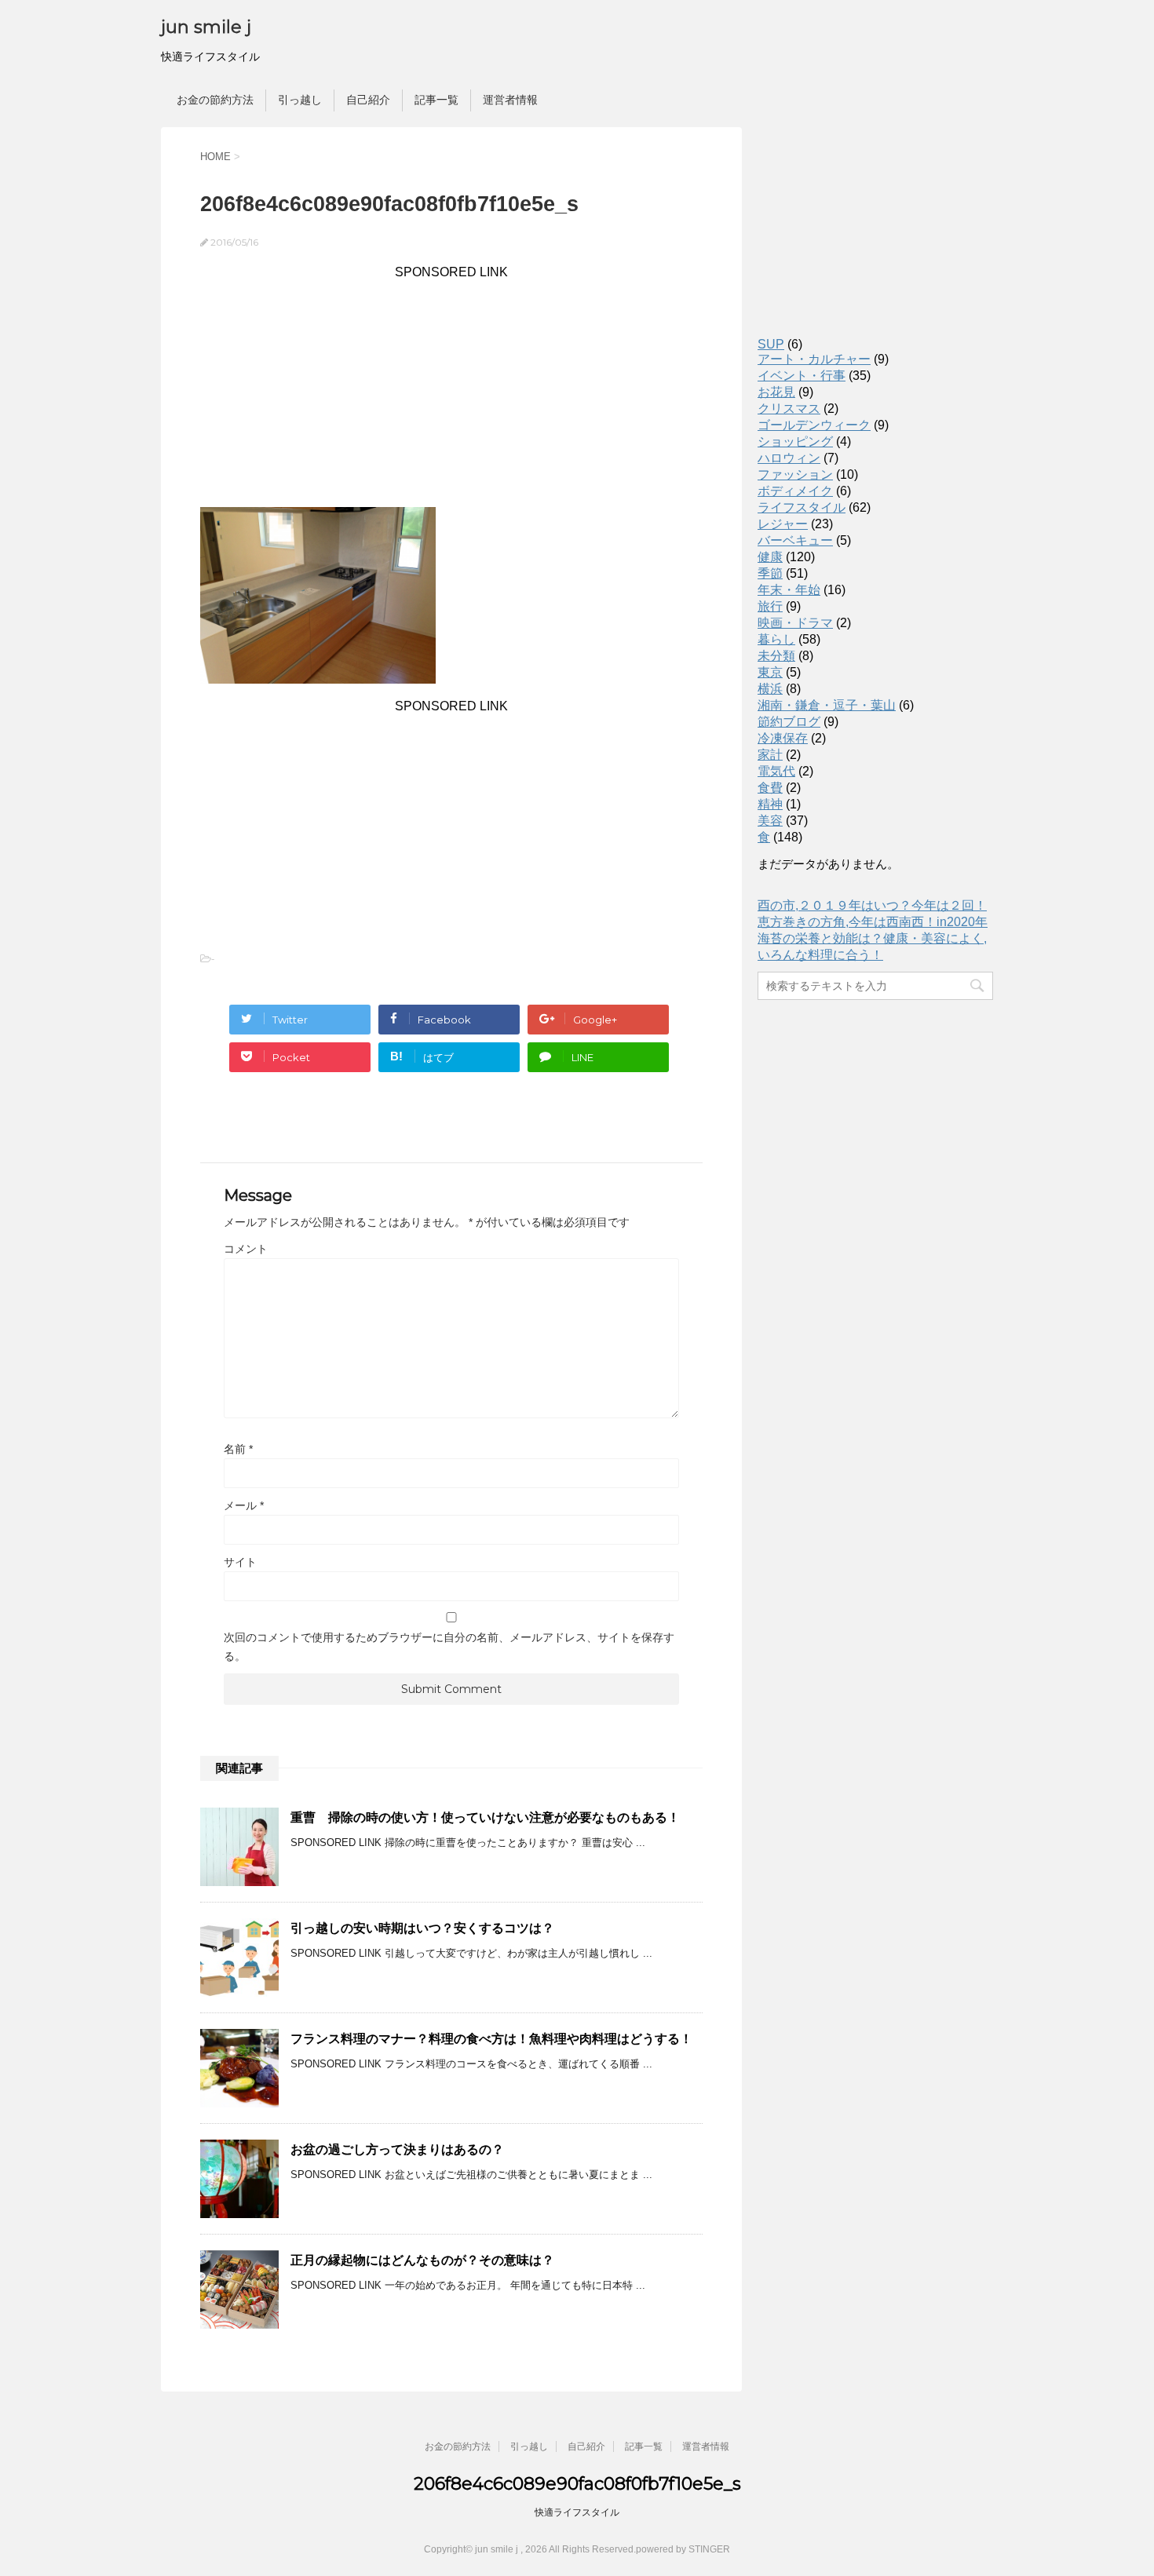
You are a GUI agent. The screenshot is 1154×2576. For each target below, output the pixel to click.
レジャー (783, 524)
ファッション (795, 474)
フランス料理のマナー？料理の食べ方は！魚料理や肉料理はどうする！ (491, 2039)
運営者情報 (510, 100)
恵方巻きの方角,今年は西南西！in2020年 (873, 922)
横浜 (770, 689)
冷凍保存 (783, 738)
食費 (770, 788)
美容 (770, 821)
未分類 (776, 656)
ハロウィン (789, 458)
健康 (770, 557)
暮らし (776, 639)
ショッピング (795, 441)
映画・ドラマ (795, 623)
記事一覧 (436, 100)
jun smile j (206, 27)
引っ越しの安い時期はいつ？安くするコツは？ (422, 1928)
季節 (770, 573)
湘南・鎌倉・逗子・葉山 (827, 705)
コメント (246, 1249)
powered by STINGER (683, 2549)
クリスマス (789, 409)
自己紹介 (368, 100)
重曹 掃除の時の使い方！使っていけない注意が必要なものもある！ (485, 1817)
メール (244, 1505)
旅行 (770, 606)
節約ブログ (789, 722)
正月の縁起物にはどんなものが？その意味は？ (422, 2260)
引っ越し (300, 100)
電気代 (776, 771)
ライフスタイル (802, 507)
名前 (238, 1449)
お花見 (776, 392)
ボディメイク (795, 491)
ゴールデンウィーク (814, 425)
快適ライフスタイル (577, 2512)
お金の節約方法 (215, 100)
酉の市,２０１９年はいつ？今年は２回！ (872, 905)
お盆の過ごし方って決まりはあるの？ (397, 2149)
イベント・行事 (802, 376)
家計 (770, 755)
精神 (770, 804)
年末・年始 (789, 590)
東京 (770, 672)
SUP (771, 344)
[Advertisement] (451, 389)
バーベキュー (795, 540)
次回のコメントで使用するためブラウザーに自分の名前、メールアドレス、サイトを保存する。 (449, 1647)
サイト (240, 1562)
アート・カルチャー (814, 359)
